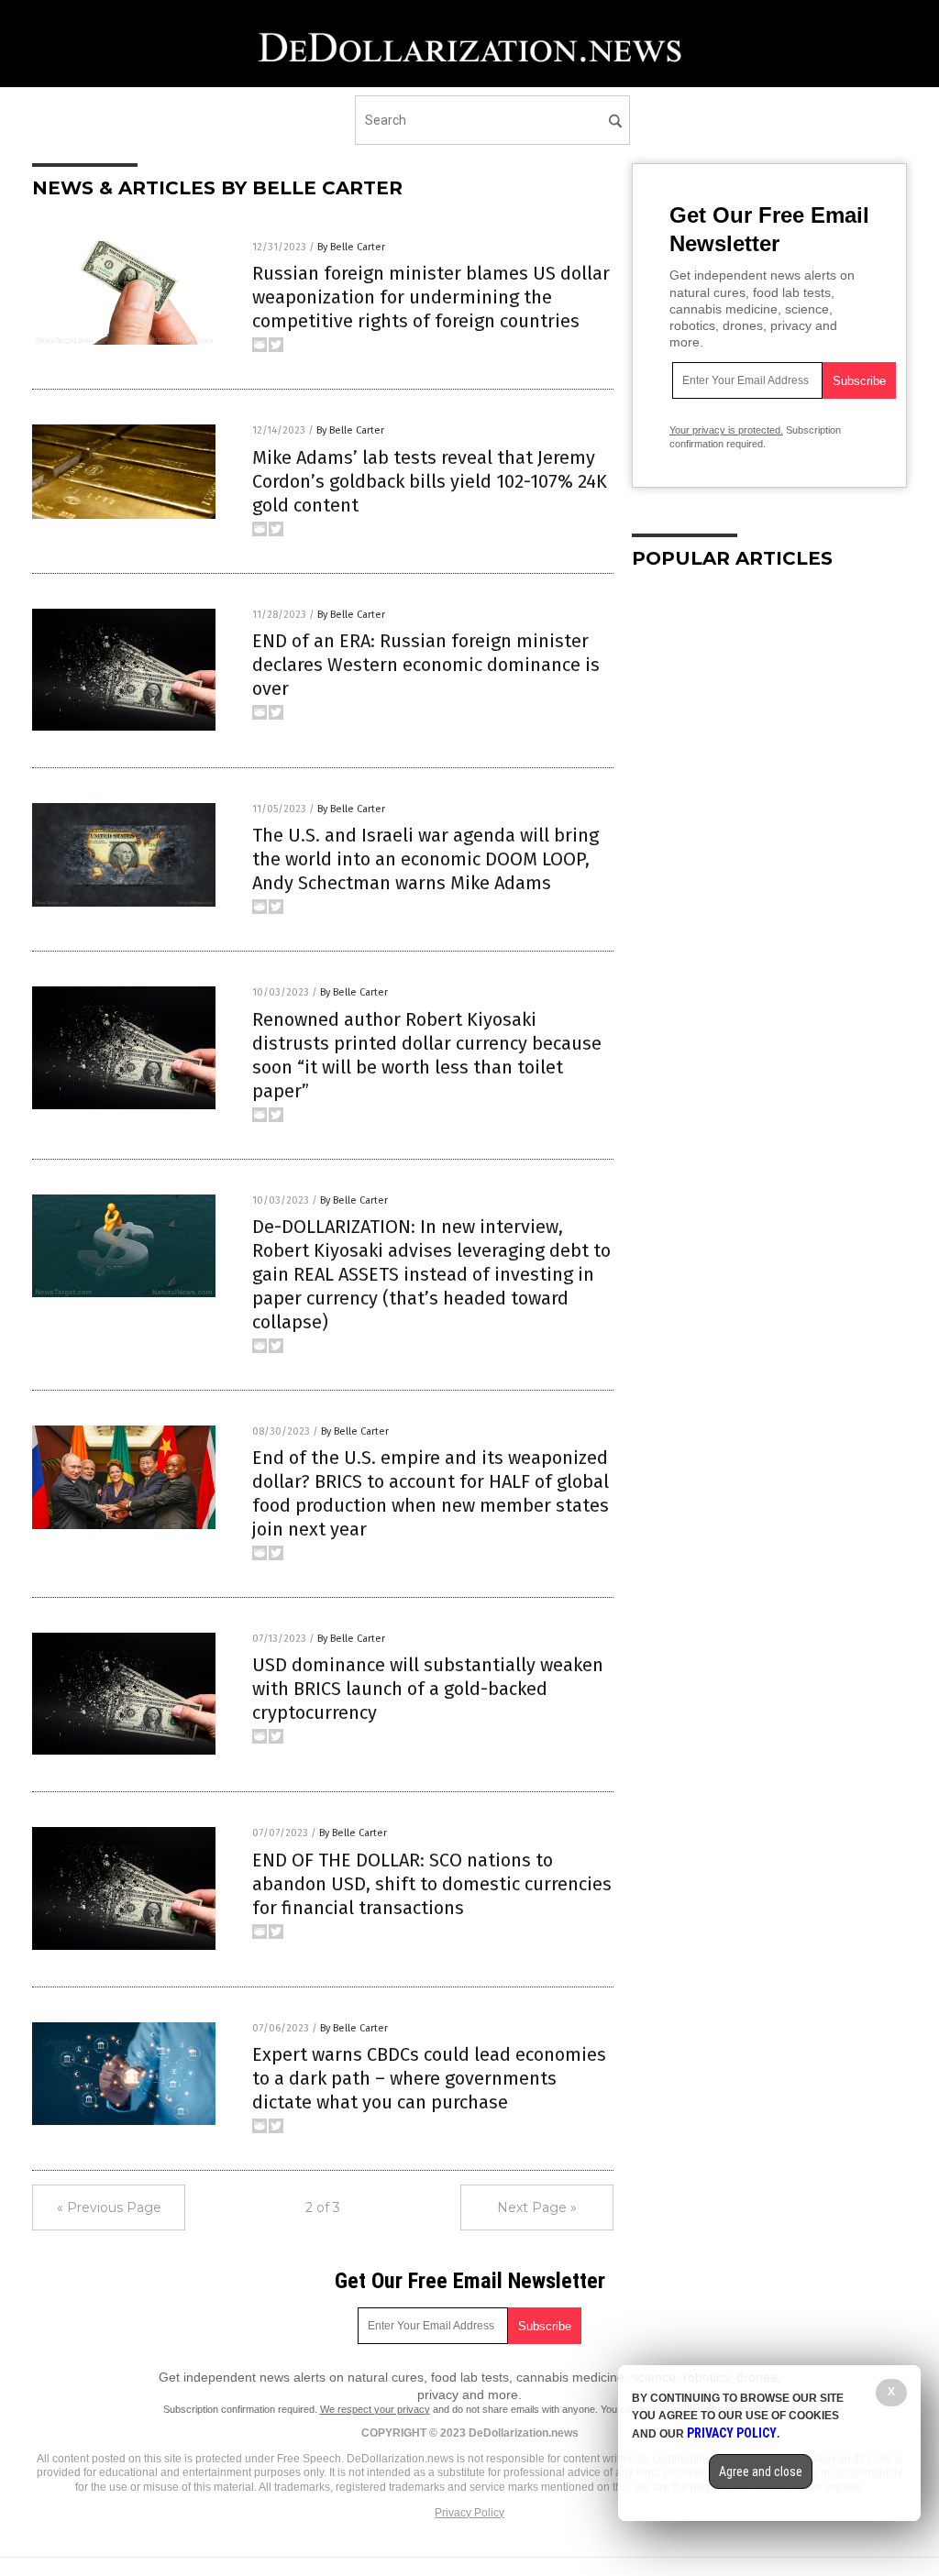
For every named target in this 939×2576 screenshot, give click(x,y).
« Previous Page (109, 2207)
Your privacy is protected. (726, 430)
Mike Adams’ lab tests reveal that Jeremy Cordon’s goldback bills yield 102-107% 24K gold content (430, 481)
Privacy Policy (469, 2513)
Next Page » (537, 2207)
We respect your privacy (375, 2409)
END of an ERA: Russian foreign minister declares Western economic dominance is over (426, 665)
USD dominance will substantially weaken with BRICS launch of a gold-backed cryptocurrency (428, 1689)
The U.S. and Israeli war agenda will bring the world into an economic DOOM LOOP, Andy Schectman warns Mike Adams (425, 859)
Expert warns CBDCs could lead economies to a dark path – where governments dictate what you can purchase (429, 2078)
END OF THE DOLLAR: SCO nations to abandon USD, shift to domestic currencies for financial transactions (432, 1884)
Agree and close (761, 2471)
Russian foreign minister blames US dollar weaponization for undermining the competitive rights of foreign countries (431, 297)
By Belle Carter (351, 247)
